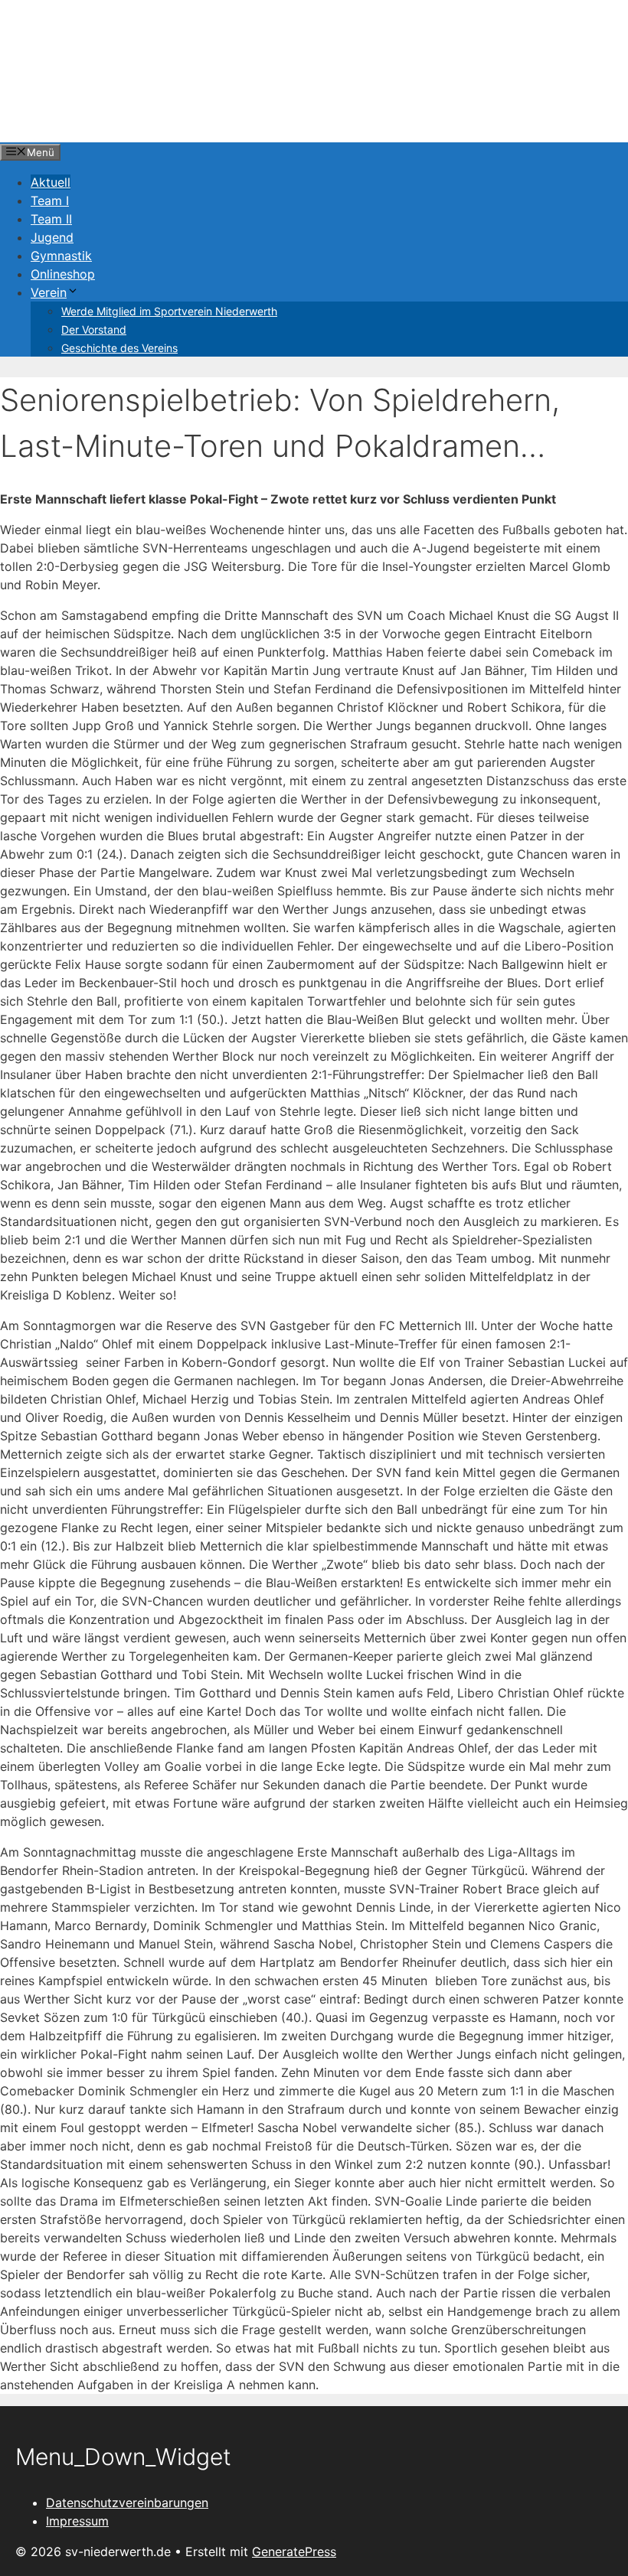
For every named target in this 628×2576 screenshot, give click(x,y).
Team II (51, 219)
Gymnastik (61, 256)
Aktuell (51, 182)
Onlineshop (63, 274)
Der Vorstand (94, 329)
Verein (49, 292)
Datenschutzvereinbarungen (127, 2503)
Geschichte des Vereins (119, 348)
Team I (50, 201)
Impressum (77, 2521)
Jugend (52, 237)
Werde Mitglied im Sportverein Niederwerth (169, 311)
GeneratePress (294, 2552)
